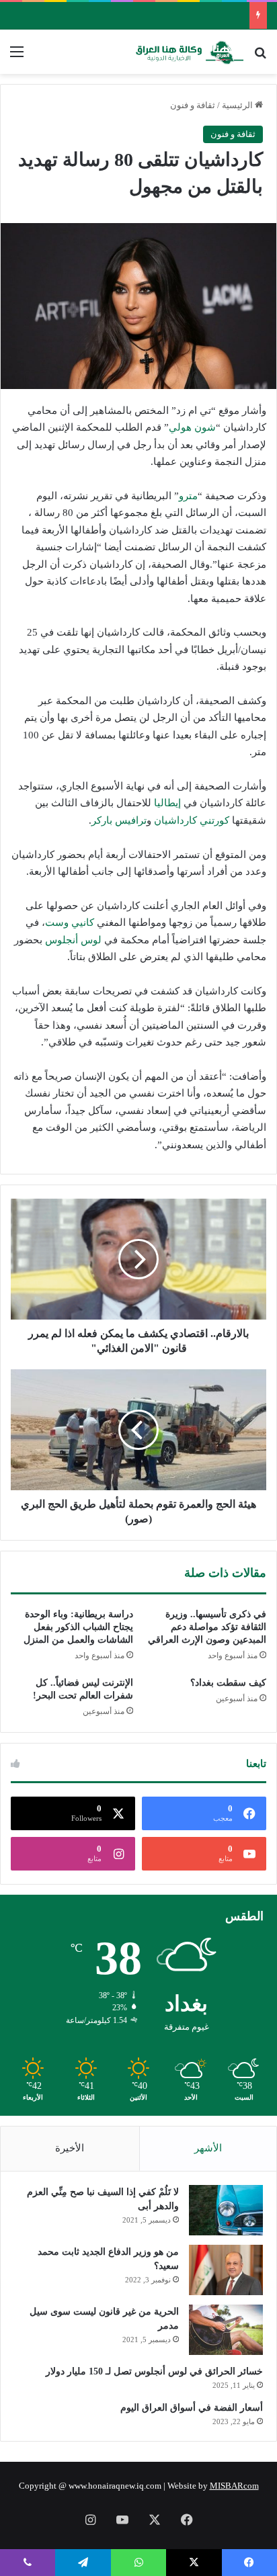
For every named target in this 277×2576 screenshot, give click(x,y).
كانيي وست (70, 922)
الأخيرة (70, 2148)
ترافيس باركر (119, 820)
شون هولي (192, 427)
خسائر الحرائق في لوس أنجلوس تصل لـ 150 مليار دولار (154, 2371)
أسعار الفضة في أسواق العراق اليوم (192, 2408)
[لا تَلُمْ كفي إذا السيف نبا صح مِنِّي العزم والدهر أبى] (226, 2210)
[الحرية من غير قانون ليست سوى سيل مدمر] (226, 2330)
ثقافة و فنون (193, 105)
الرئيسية (238, 105)
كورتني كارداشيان (192, 820)
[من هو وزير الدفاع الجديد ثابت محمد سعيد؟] (226, 2270)
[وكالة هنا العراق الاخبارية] (190, 52)
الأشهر (208, 2148)
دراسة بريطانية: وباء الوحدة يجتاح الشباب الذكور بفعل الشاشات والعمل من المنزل (78, 1627)
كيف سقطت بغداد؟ (228, 1683)
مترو (188, 496)
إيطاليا (167, 803)
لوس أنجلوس (73, 940)
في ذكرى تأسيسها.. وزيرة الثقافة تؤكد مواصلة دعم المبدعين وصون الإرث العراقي (207, 1627)
